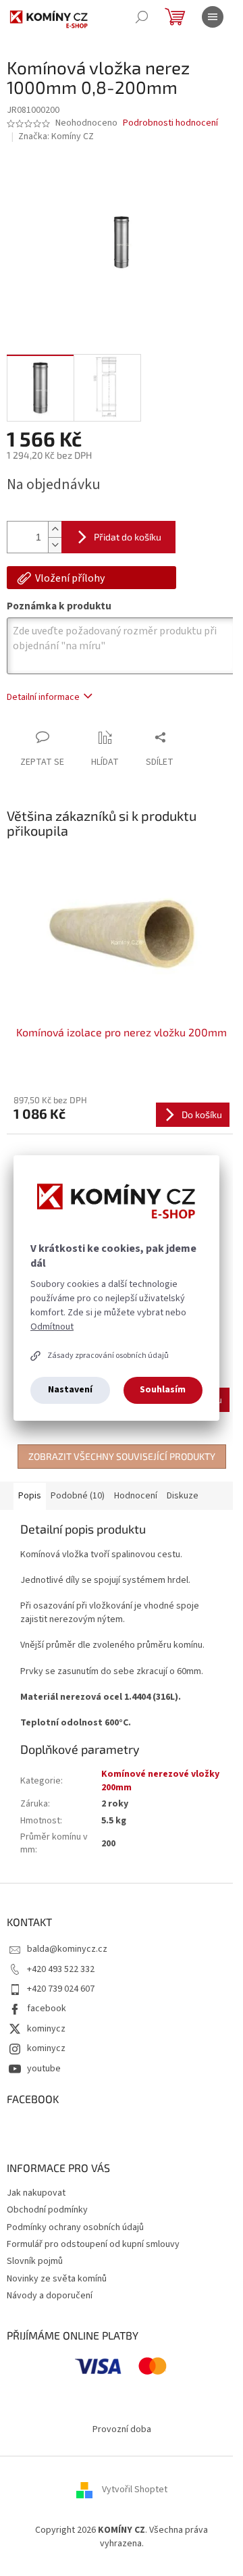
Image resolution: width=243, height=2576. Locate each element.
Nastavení (70, 1390)
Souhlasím (163, 1390)
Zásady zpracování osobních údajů (108, 1356)
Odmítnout (52, 1327)
